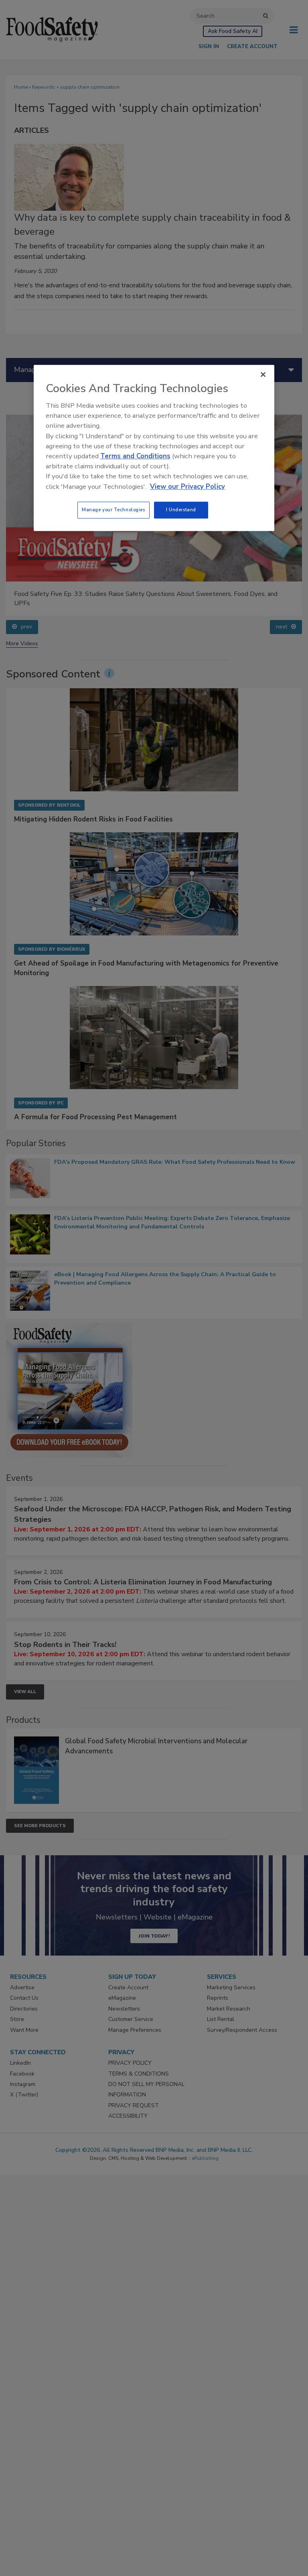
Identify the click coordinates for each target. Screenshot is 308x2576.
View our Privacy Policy (187, 487)
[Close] (263, 374)
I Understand (181, 510)
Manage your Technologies (113, 510)
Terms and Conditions (135, 456)
